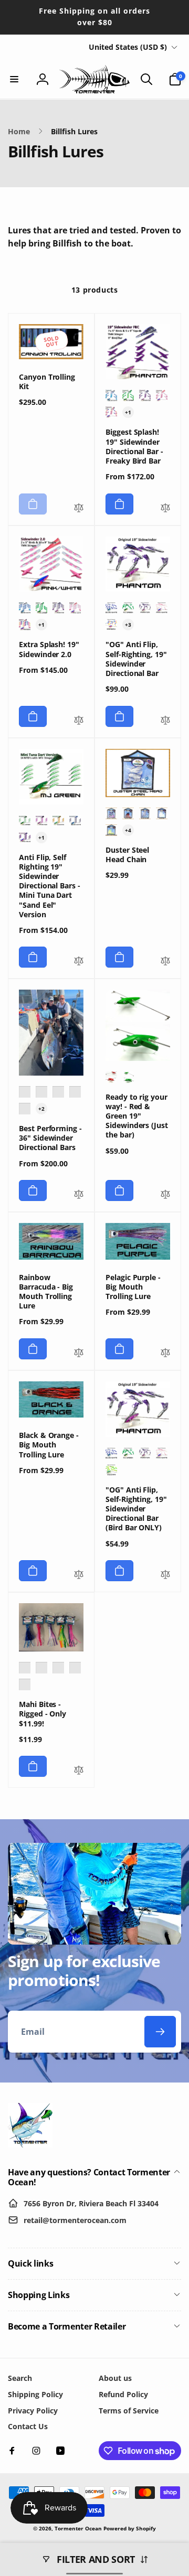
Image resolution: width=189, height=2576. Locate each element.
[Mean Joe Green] (128, 395)
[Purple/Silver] (75, 1668)
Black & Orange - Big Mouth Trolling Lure (49, 1445)
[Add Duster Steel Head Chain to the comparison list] (165, 962)
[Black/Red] (128, 813)
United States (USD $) (128, 47)
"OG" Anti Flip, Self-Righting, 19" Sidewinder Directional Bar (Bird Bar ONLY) (136, 1509)
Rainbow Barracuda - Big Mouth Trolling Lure (46, 1292)
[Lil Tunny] (145, 1453)
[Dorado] (111, 1470)
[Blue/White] (111, 395)
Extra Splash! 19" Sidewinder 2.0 (49, 649)
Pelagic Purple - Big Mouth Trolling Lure (133, 1287)
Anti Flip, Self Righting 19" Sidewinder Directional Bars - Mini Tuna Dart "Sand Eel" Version (50, 886)
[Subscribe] (160, 2032)
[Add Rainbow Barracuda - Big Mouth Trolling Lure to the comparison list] (79, 1354)
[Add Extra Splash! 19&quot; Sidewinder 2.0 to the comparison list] (79, 721)
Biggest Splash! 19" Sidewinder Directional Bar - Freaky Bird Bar (134, 447)
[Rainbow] (111, 412)
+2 (41, 1109)
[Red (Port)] (111, 1077)
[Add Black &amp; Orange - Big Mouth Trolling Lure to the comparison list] (79, 1575)
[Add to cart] (33, 504)
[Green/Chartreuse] (111, 830)
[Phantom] (145, 395)
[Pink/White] (162, 395)
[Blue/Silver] (145, 813)
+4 (128, 830)
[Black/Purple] (111, 813)
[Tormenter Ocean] (30, 2144)
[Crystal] (162, 813)
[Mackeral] (128, 1453)
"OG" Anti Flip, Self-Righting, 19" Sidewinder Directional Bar (136, 659)
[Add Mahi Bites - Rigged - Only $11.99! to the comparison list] (79, 1771)
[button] (14, 79)
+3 (128, 625)
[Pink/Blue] (25, 838)
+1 (128, 412)
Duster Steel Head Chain (127, 855)
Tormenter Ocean (78, 2528)
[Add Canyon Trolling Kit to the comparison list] (79, 509)
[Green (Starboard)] (128, 1077)
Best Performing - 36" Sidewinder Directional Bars (50, 1138)
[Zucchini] (58, 821)
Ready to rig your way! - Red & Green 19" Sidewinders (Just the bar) (137, 1116)
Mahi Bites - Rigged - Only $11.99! (43, 1714)
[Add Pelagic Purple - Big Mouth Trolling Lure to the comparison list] (165, 1354)
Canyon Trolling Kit (47, 382)
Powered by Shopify (130, 2528)
